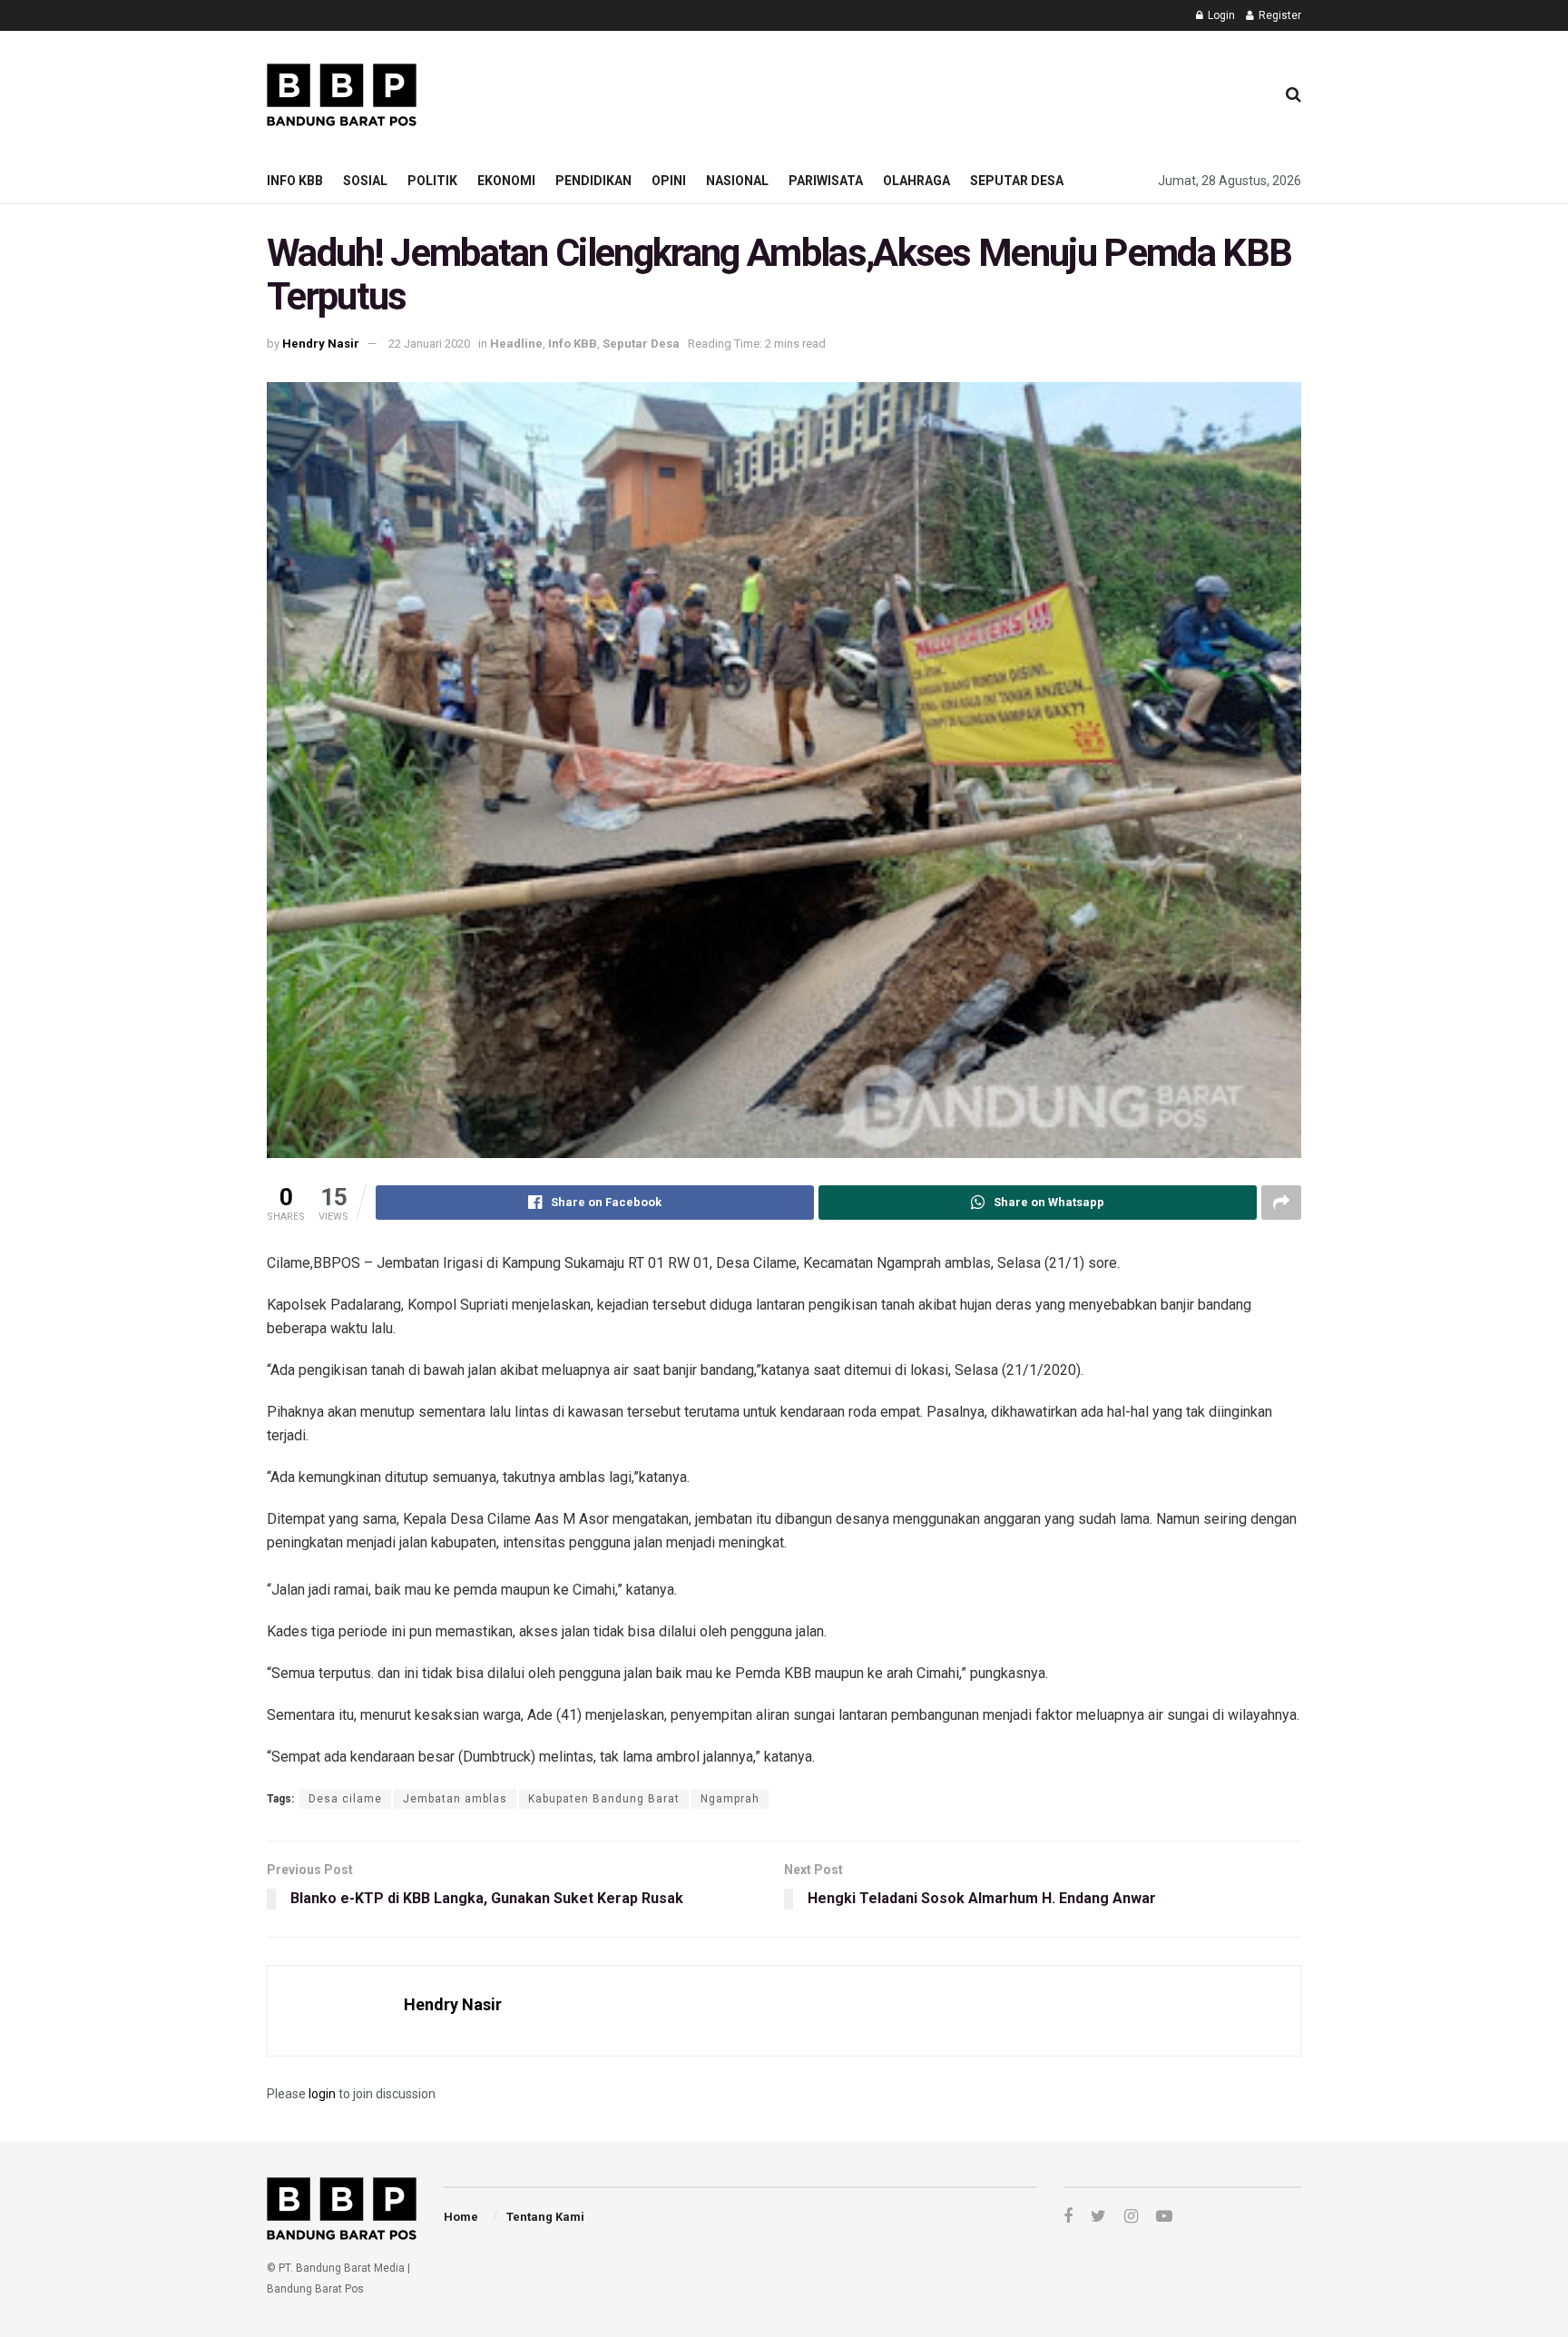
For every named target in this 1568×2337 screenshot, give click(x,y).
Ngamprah (730, 1799)
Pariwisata (826, 181)
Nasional (737, 181)
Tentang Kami (545, 2217)
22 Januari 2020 (429, 344)
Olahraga (916, 181)
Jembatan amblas (455, 1799)
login (322, 2094)
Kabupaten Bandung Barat (604, 1799)
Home (461, 2217)
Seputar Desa (1017, 181)
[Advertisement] (930, 92)
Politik (432, 181)
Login (1220, 15)
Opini (669, 181)
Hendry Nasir (321, 344)
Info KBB (295, 181)
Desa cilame (345, 1799)
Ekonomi (506, 181)
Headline (516, 344)
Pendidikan (593, 181)
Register (1279, 15)
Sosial (365, 181)
